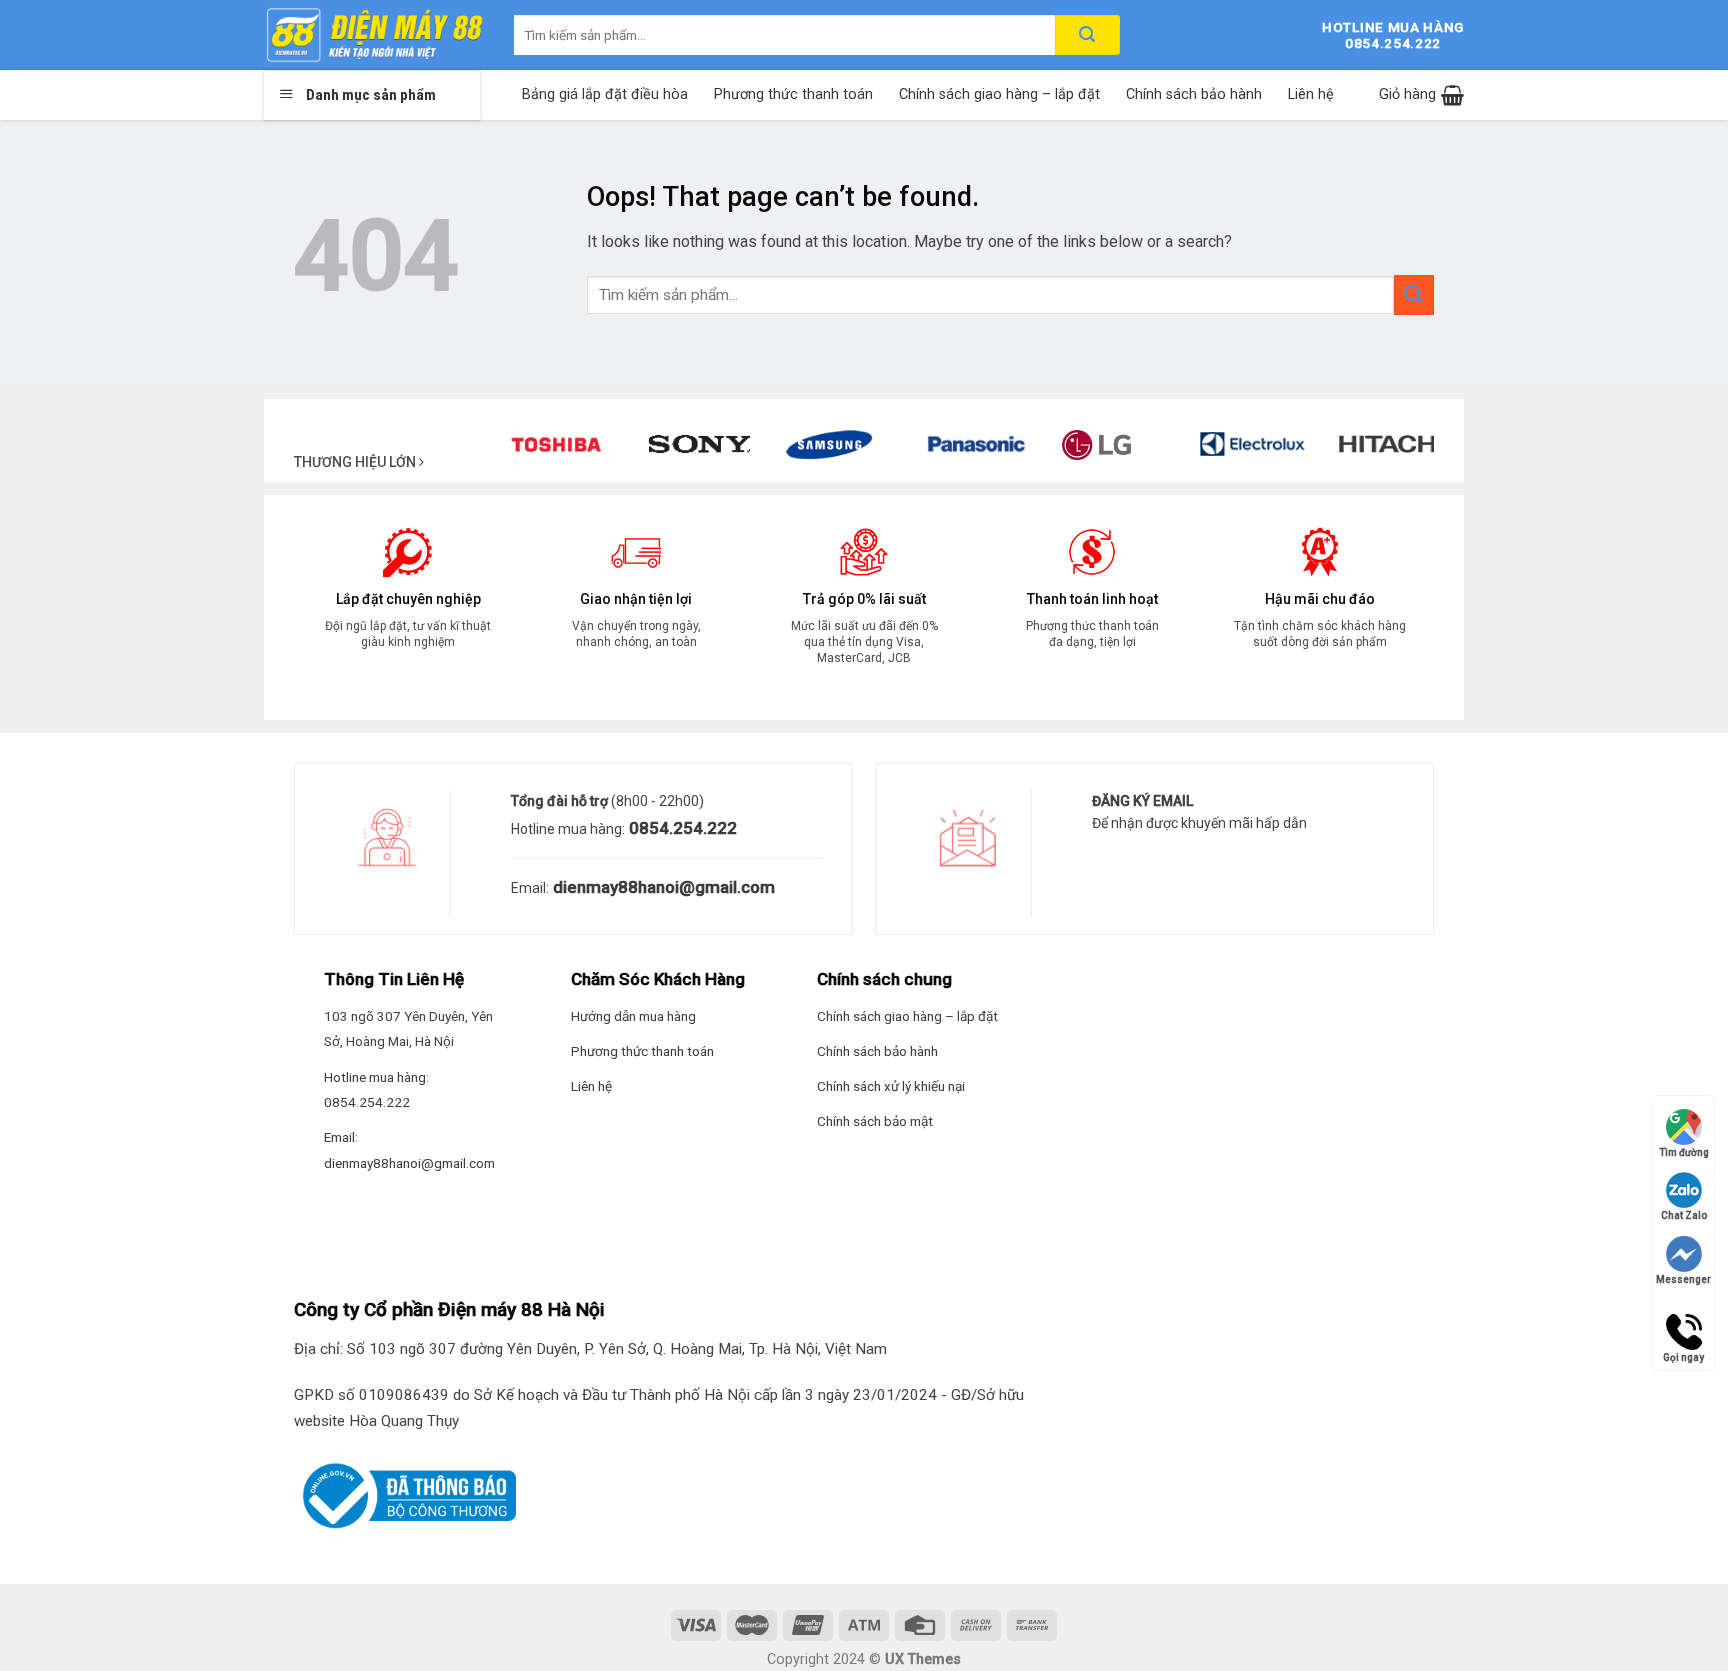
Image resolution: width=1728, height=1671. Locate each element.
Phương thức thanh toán (793, 94)
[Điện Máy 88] (374, 35)
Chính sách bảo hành (1194, 94)
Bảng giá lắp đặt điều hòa (605, 94)
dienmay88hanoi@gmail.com (662, 887)
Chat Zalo (1684, 1215)
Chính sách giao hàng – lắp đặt (999, 94)
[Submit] (1414, 294)
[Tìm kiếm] (1087, 35)
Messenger (1683, 1279)
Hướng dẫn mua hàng (633, 1016)
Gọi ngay (1683, 1323)
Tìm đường (1684, 1152)
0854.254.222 (681, 828)
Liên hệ (1311, 94)
